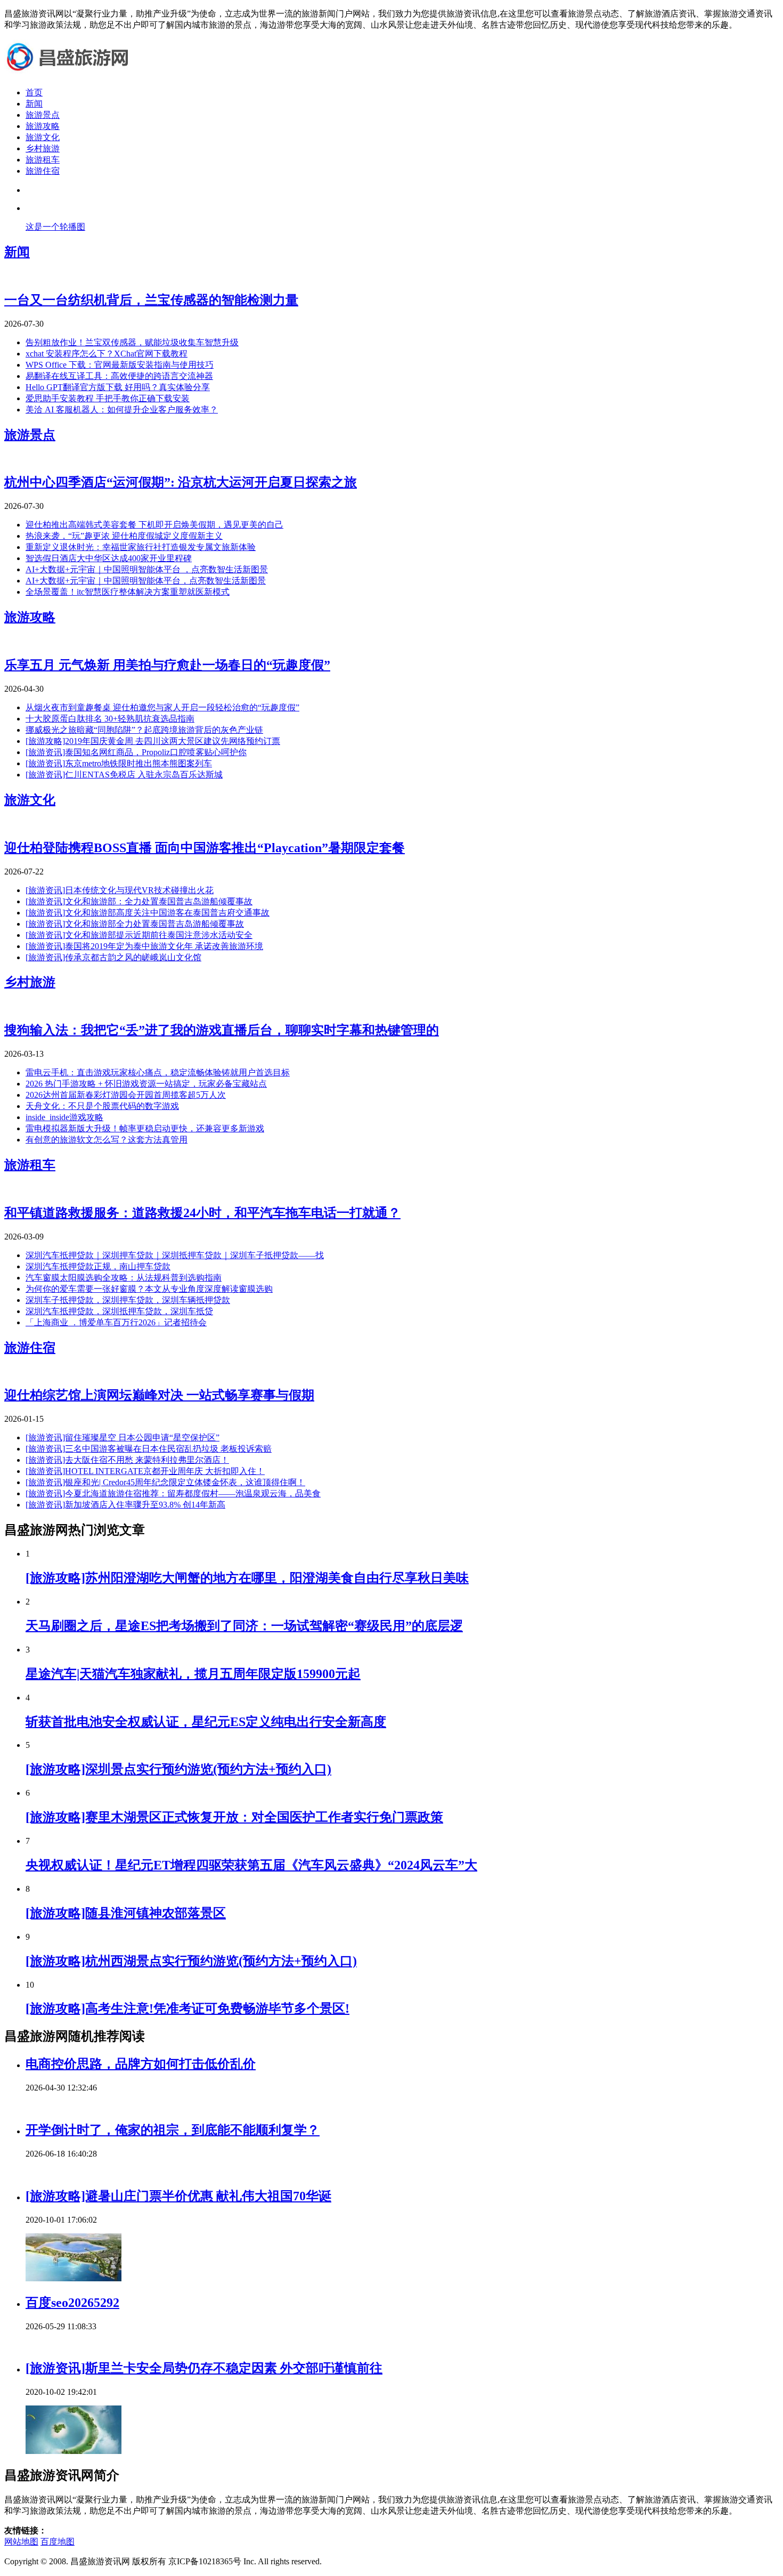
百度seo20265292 (72, 2303)
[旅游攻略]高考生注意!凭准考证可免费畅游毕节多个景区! (187, 2008)
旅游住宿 (43, 171)
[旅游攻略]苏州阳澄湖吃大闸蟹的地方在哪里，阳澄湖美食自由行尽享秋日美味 (247, 1578)
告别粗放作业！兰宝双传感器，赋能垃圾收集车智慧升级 (132, 342)
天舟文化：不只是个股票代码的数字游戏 (102, 1106)
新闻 (34, 104)
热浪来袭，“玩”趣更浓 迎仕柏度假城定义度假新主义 (124, 536)
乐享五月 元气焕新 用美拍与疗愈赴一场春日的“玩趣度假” (167, 665)
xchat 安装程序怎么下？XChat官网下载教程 (107, 354)
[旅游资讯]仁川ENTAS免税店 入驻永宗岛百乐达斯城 (124, 775)
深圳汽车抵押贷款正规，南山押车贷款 (98, 1266)
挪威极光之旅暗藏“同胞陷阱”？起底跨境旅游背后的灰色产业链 (144, 730)
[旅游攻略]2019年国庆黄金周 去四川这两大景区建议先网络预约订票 (153, 741)
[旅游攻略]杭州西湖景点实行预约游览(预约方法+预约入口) (191, 1961)
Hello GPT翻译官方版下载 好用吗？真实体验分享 (118, 387)
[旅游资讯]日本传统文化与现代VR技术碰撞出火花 (120, 890)
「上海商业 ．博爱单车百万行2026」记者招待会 (116, 1322)
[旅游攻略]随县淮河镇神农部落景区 (126, 1913)
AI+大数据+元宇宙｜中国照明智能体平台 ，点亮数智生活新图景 (147, 569)
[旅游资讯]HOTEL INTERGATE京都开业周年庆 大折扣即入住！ (145, 1471)
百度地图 (58, 2542)
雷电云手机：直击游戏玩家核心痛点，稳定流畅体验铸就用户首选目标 (158, 1072)
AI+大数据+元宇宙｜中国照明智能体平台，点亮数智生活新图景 (146, 581)
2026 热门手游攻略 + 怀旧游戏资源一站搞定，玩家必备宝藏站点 (146, 1084)
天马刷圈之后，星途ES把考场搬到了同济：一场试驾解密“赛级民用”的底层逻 (244, 1626)
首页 (34, 92)
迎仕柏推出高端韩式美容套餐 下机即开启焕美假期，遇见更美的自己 (154, 525)
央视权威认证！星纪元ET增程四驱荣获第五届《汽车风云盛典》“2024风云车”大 (251, 1865)
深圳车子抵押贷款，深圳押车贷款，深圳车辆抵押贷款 (128, 1300)
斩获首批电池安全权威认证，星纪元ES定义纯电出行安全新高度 (206, 1722)
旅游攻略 (43, 126)
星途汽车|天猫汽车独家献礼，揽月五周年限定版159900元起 (193, 1674)
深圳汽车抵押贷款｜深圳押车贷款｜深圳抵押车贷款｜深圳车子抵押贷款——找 (175, 1255)
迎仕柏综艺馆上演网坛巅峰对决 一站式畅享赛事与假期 (159, 1395)
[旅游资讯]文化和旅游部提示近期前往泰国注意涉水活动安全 (139, 935)
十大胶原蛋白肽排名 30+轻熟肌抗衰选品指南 (110, 719)
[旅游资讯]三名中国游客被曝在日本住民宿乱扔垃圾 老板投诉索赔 (149, 1449)
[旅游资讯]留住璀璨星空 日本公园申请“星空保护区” (123, 1437)
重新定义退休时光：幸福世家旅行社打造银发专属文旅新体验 (141, 547)
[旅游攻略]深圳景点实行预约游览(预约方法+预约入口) (178, 1769)
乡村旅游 (43, 148)
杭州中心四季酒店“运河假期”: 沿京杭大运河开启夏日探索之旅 (181, 482)
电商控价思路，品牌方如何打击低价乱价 (141, 2064)
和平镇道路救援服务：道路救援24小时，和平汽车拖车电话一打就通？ (202, 1213)
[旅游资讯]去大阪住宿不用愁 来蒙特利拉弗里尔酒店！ (127, 1460)
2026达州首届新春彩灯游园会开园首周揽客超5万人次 (126, 1095)
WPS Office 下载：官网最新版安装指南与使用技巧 (120, 365)
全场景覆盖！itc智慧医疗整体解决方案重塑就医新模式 (128, 592)
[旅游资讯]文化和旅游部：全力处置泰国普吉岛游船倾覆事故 (139, 901)
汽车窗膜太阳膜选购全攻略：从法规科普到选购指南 (124, 1278)
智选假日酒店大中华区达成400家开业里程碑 (109, 558)
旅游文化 (43, 137)
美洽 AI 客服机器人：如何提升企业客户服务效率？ (122, 410)
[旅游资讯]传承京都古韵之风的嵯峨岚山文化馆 (113, 957)
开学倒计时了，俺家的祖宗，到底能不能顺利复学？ (173, 2130)
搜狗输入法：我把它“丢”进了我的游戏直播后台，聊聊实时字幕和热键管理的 (222, 1030)
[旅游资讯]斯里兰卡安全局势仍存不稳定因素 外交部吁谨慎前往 (204, 2368)
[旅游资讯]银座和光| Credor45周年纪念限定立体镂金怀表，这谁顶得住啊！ (165, 1482)
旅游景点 (43, 115)
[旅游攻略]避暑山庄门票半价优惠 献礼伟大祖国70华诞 (178, 2196)
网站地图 (21, 2542)
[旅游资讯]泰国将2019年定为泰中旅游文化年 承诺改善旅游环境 (144, 946)
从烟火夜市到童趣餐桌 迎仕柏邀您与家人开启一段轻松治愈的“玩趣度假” (162, 707)
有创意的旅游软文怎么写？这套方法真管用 (107, 1140)
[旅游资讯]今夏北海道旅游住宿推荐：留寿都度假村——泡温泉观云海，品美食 (173, 1493)
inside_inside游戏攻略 (64, 1117)
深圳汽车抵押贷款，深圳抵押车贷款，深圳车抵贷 (119, 1311)
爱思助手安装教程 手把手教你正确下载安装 (108, 398)
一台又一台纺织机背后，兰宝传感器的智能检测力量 (151, 300)
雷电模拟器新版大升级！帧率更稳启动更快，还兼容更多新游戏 (145, 1128)
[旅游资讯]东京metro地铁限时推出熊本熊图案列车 (119, 763)
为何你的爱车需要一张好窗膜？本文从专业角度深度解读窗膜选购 (149, 1289)
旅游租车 (43, 160)
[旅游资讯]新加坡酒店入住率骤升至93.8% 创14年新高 (125, 1505)
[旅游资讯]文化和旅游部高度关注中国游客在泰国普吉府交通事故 (148, 913)
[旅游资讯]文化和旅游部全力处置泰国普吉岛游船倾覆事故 (135, 924)
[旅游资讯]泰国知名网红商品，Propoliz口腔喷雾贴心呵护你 (136, 752)
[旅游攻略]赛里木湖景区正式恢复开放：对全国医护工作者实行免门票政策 (234, 1817)
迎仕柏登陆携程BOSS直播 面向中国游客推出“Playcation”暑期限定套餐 (205, 848)
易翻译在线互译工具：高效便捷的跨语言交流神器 (119, 376)
